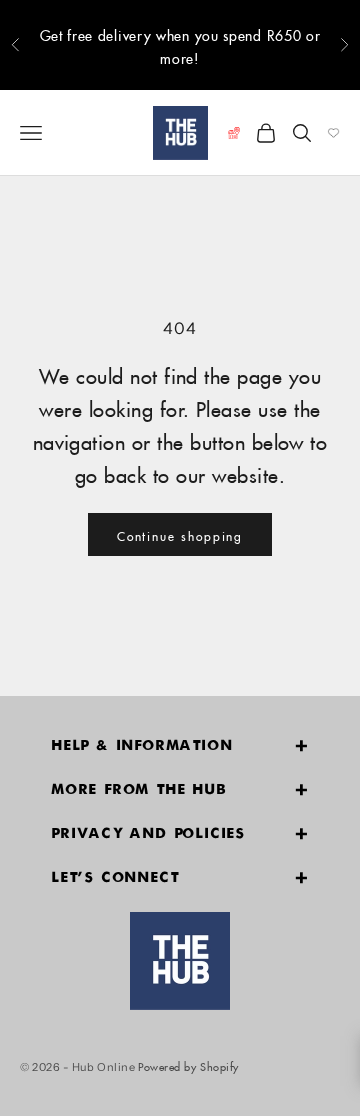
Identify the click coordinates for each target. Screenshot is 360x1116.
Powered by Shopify (188, 1064)
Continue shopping (180, 534)
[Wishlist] (333, 133)
